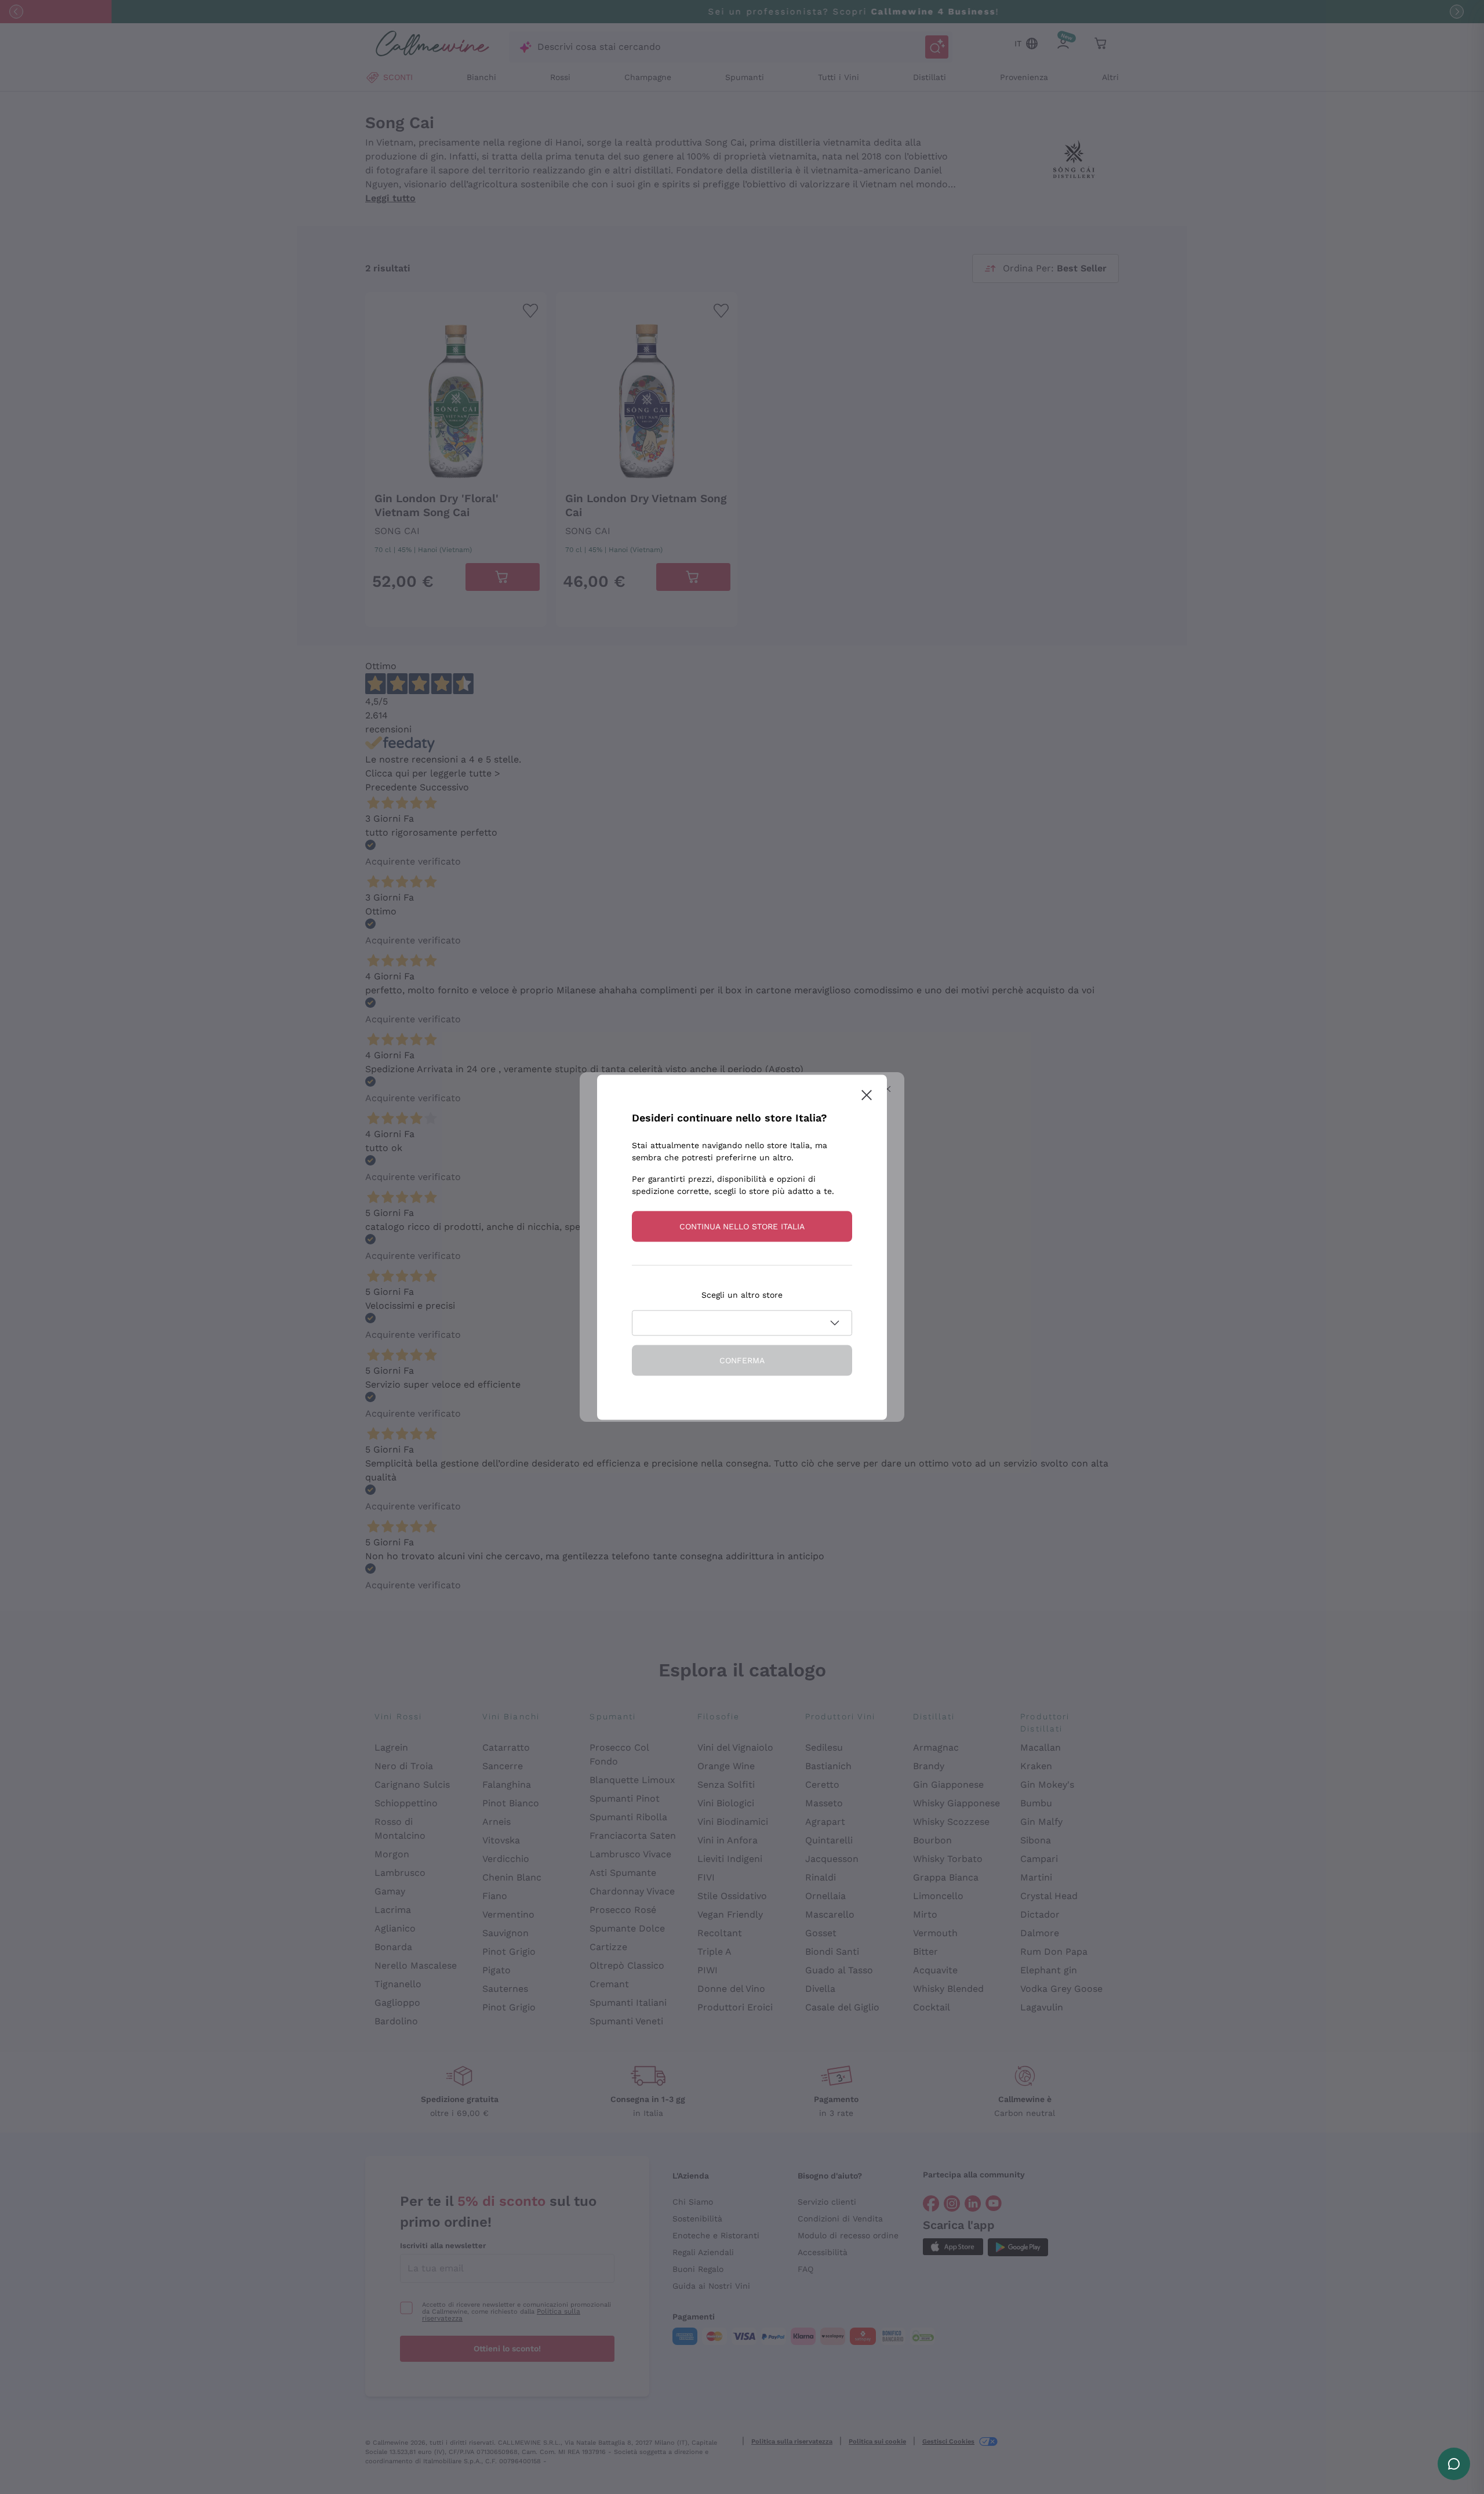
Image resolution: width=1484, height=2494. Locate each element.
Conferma (742, 1360)
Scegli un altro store (742, 1294)
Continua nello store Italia (742, 1226)
